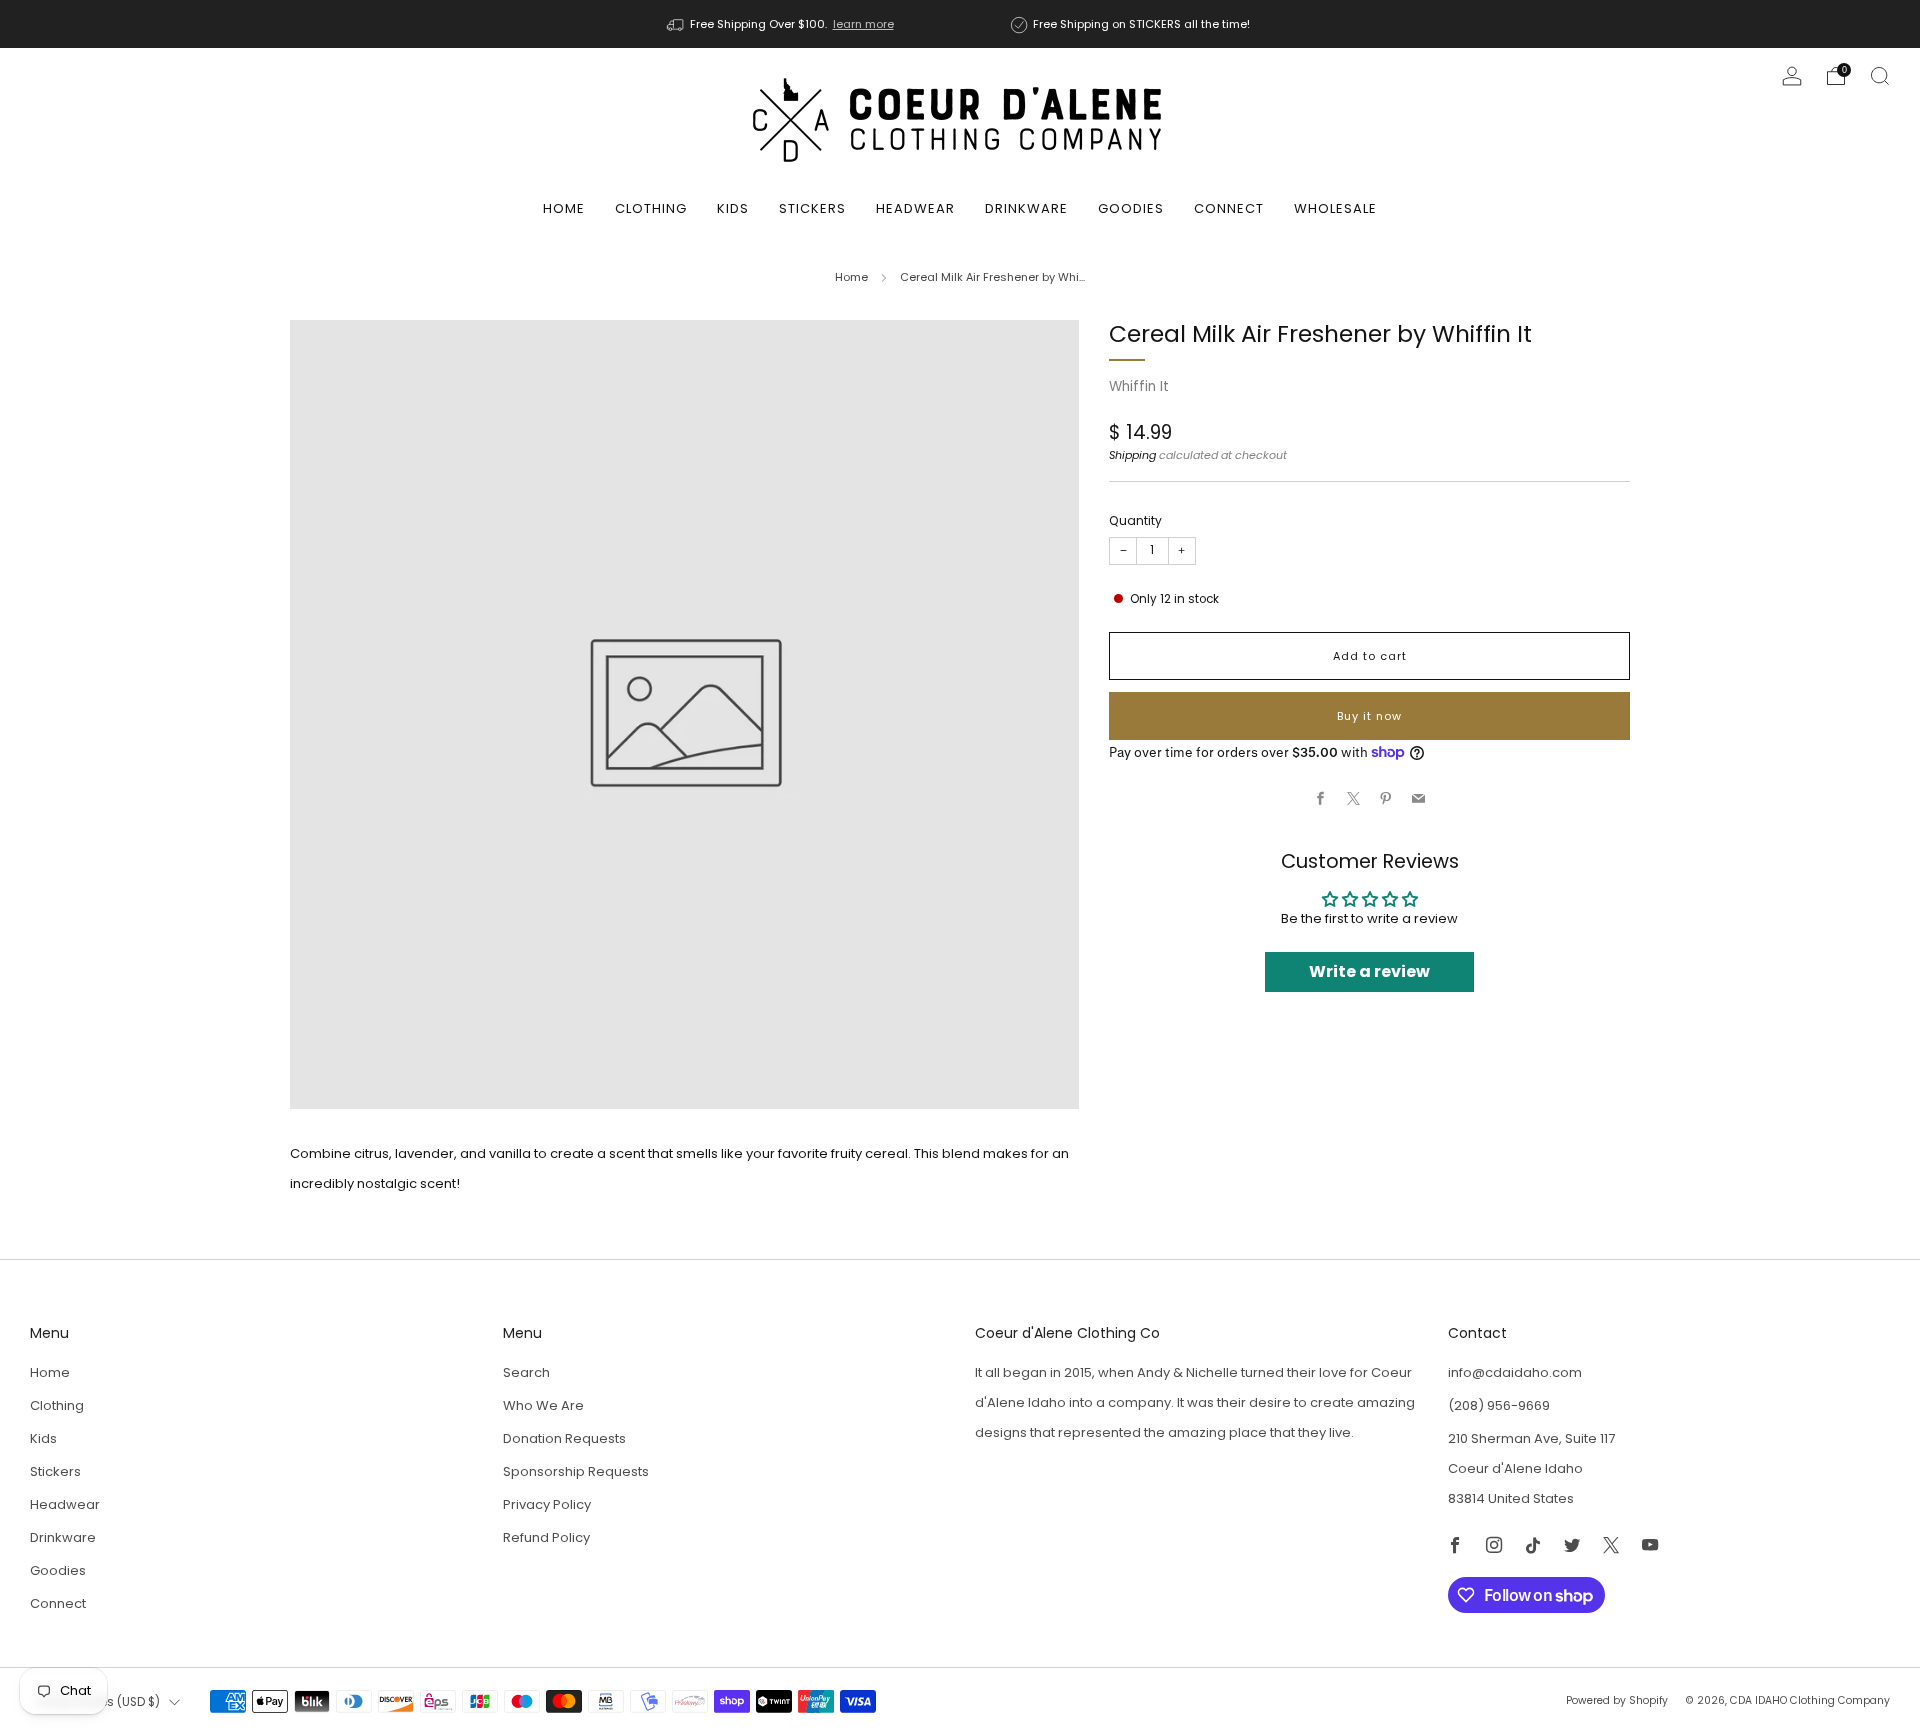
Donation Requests (564, 1438)
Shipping (1132, 455)
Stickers (812, 208)
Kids (733, 208)
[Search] (1880, 76)
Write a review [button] (1369, 971)
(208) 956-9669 (1499, 1405)
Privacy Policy (547, 1504)
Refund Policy (546, 1537)
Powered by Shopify (1617, 1700)
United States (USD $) (98, 1702)
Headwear (915, 208)
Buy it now (1369, 716)
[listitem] (782, 24)
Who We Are (543, 1405)
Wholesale (1335, 208)
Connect (1229, 208)
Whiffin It (1139, 386)
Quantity (1135, 520)
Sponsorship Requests (576, 1471)
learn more (863, 24)
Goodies (1131, 208)
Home (564, 208)
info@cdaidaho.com (1515, 1372)
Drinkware (1026, 208)
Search (526, 1372)
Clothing (651, 208)
